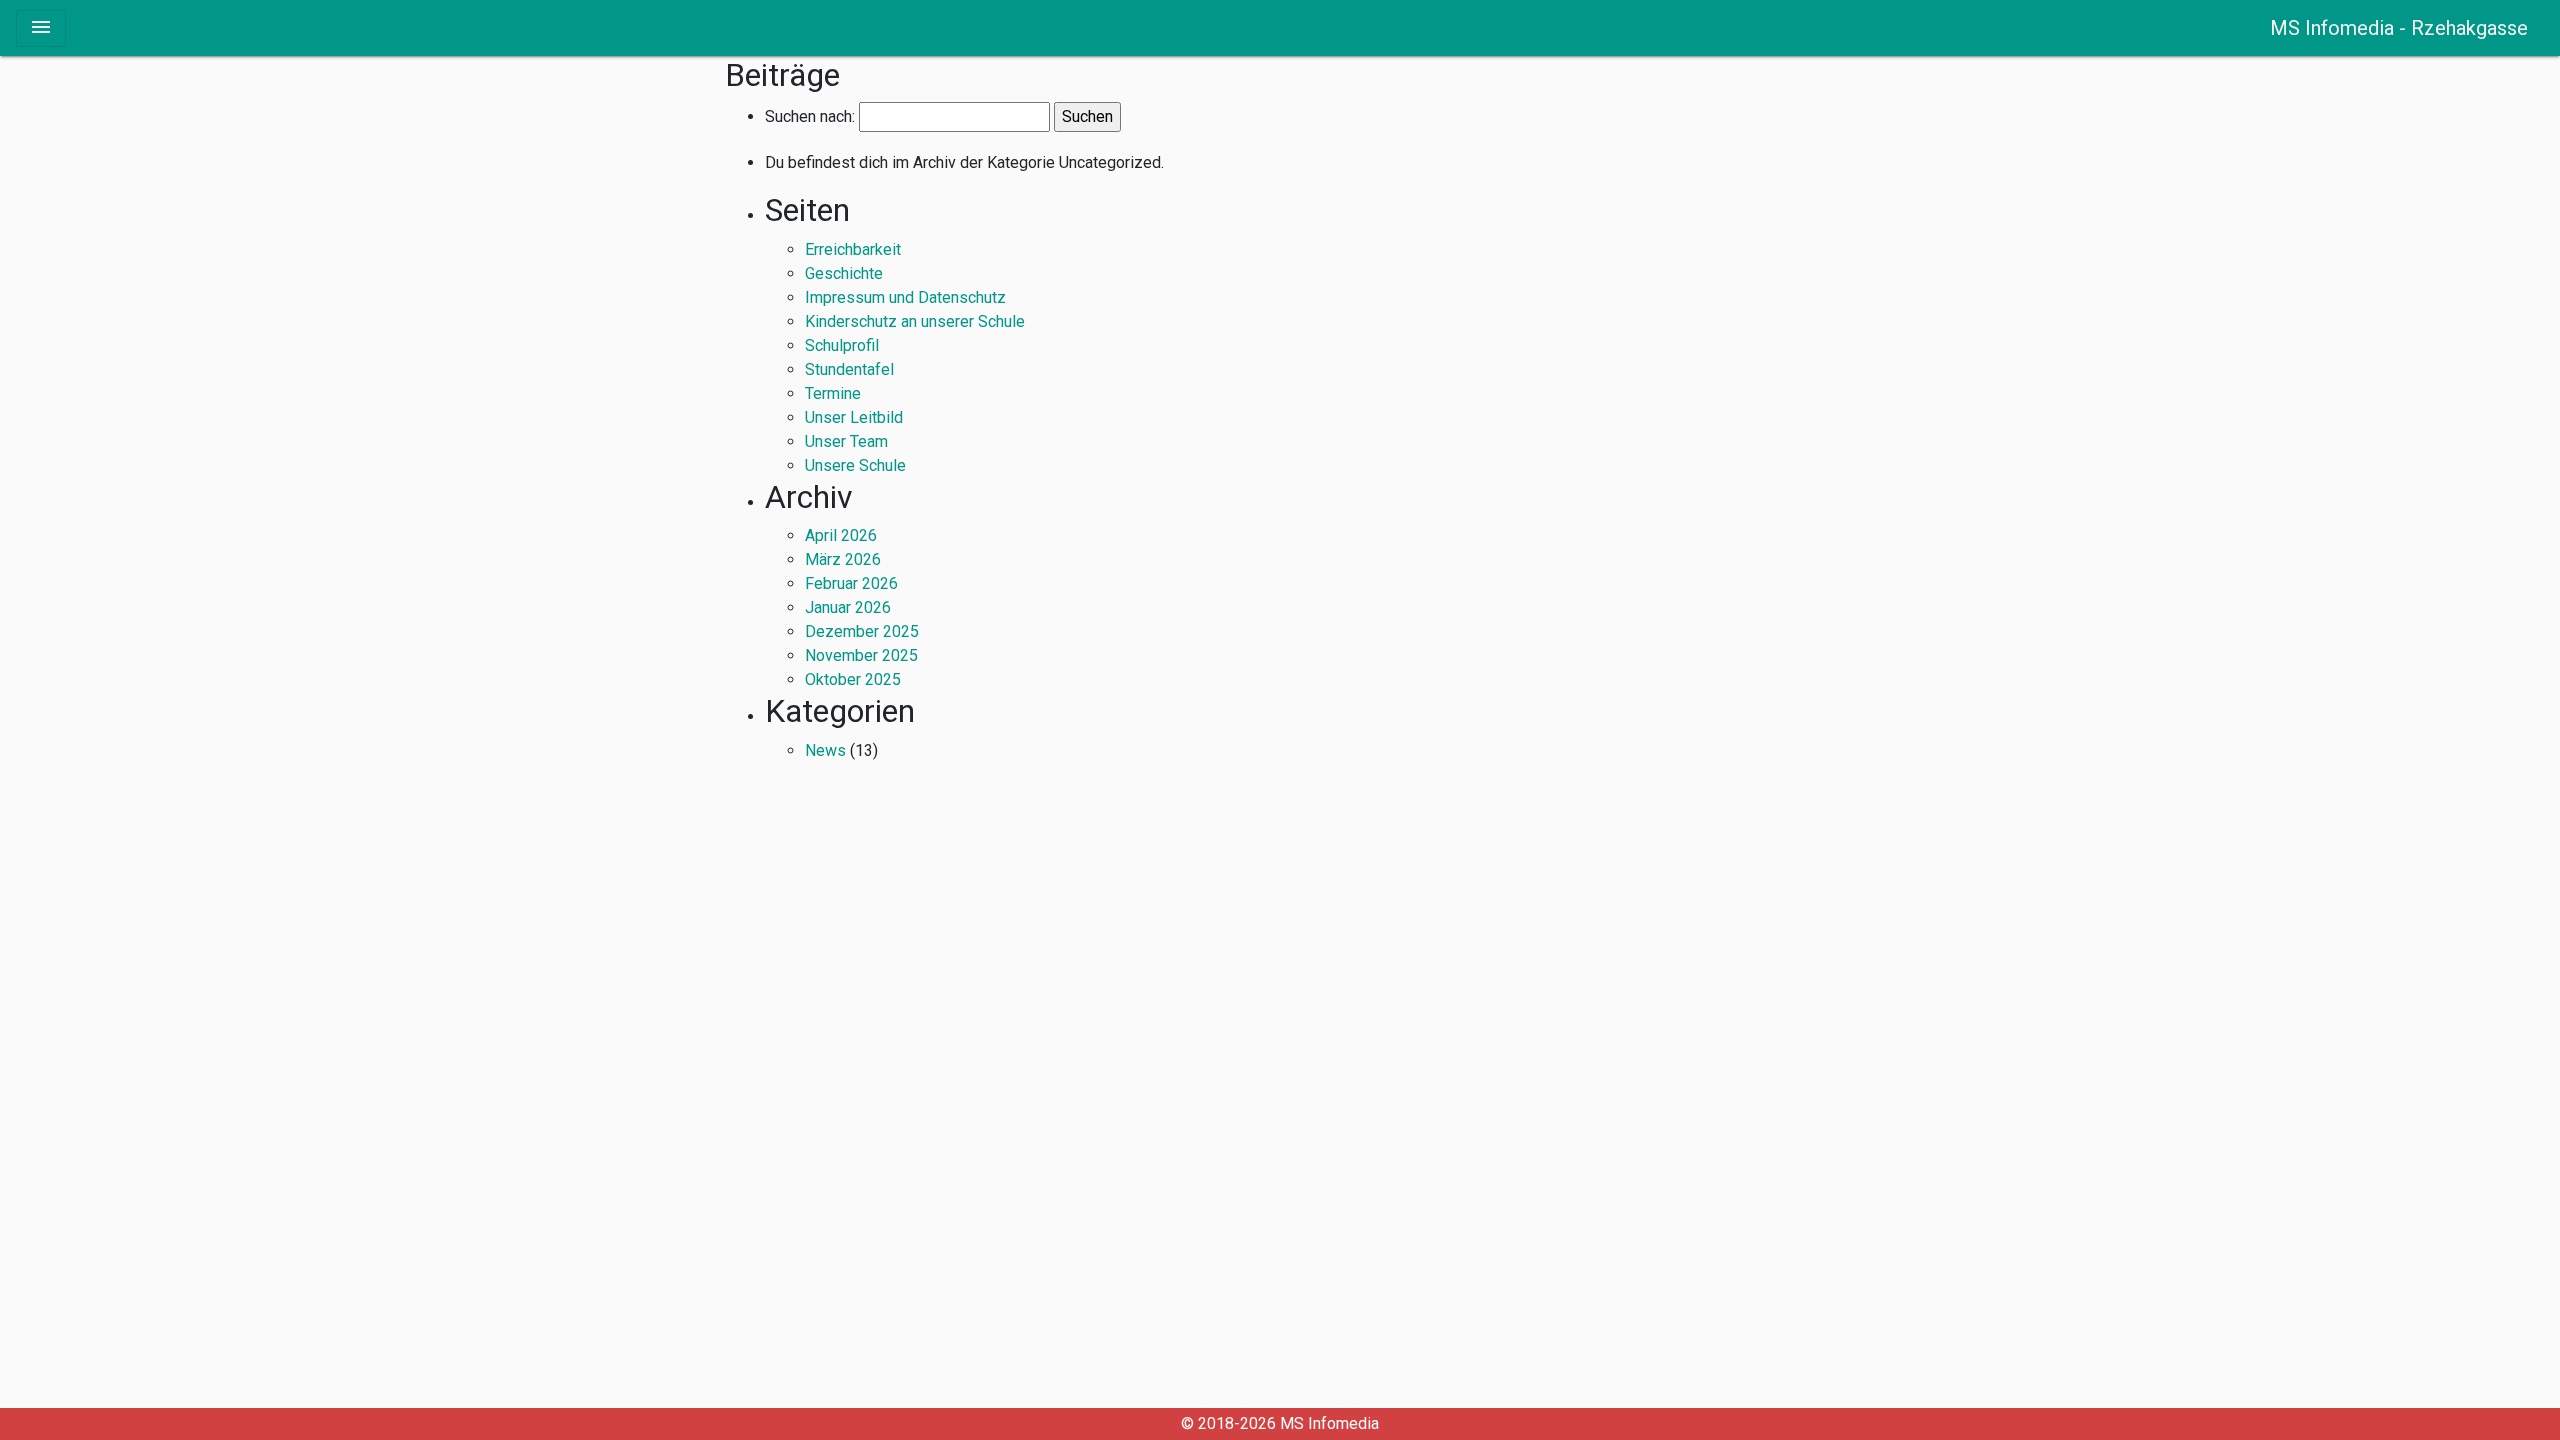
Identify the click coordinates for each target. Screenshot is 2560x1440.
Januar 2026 (848, 607)
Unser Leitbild (854, 417)
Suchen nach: (810, 117)
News (825, 750)
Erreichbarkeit (853, 249)
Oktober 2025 (853, 679)
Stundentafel (849, 369)
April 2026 (841, 535)
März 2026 (843, 559)
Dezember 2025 (862, 631)
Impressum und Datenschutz (905, 297)
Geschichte (844, 273)
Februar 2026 (851, 583)
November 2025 (861, 655)
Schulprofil (842, 345)
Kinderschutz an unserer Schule (915, 321)
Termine (833, 393)
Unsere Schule (855, 465)
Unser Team (846, 441)
